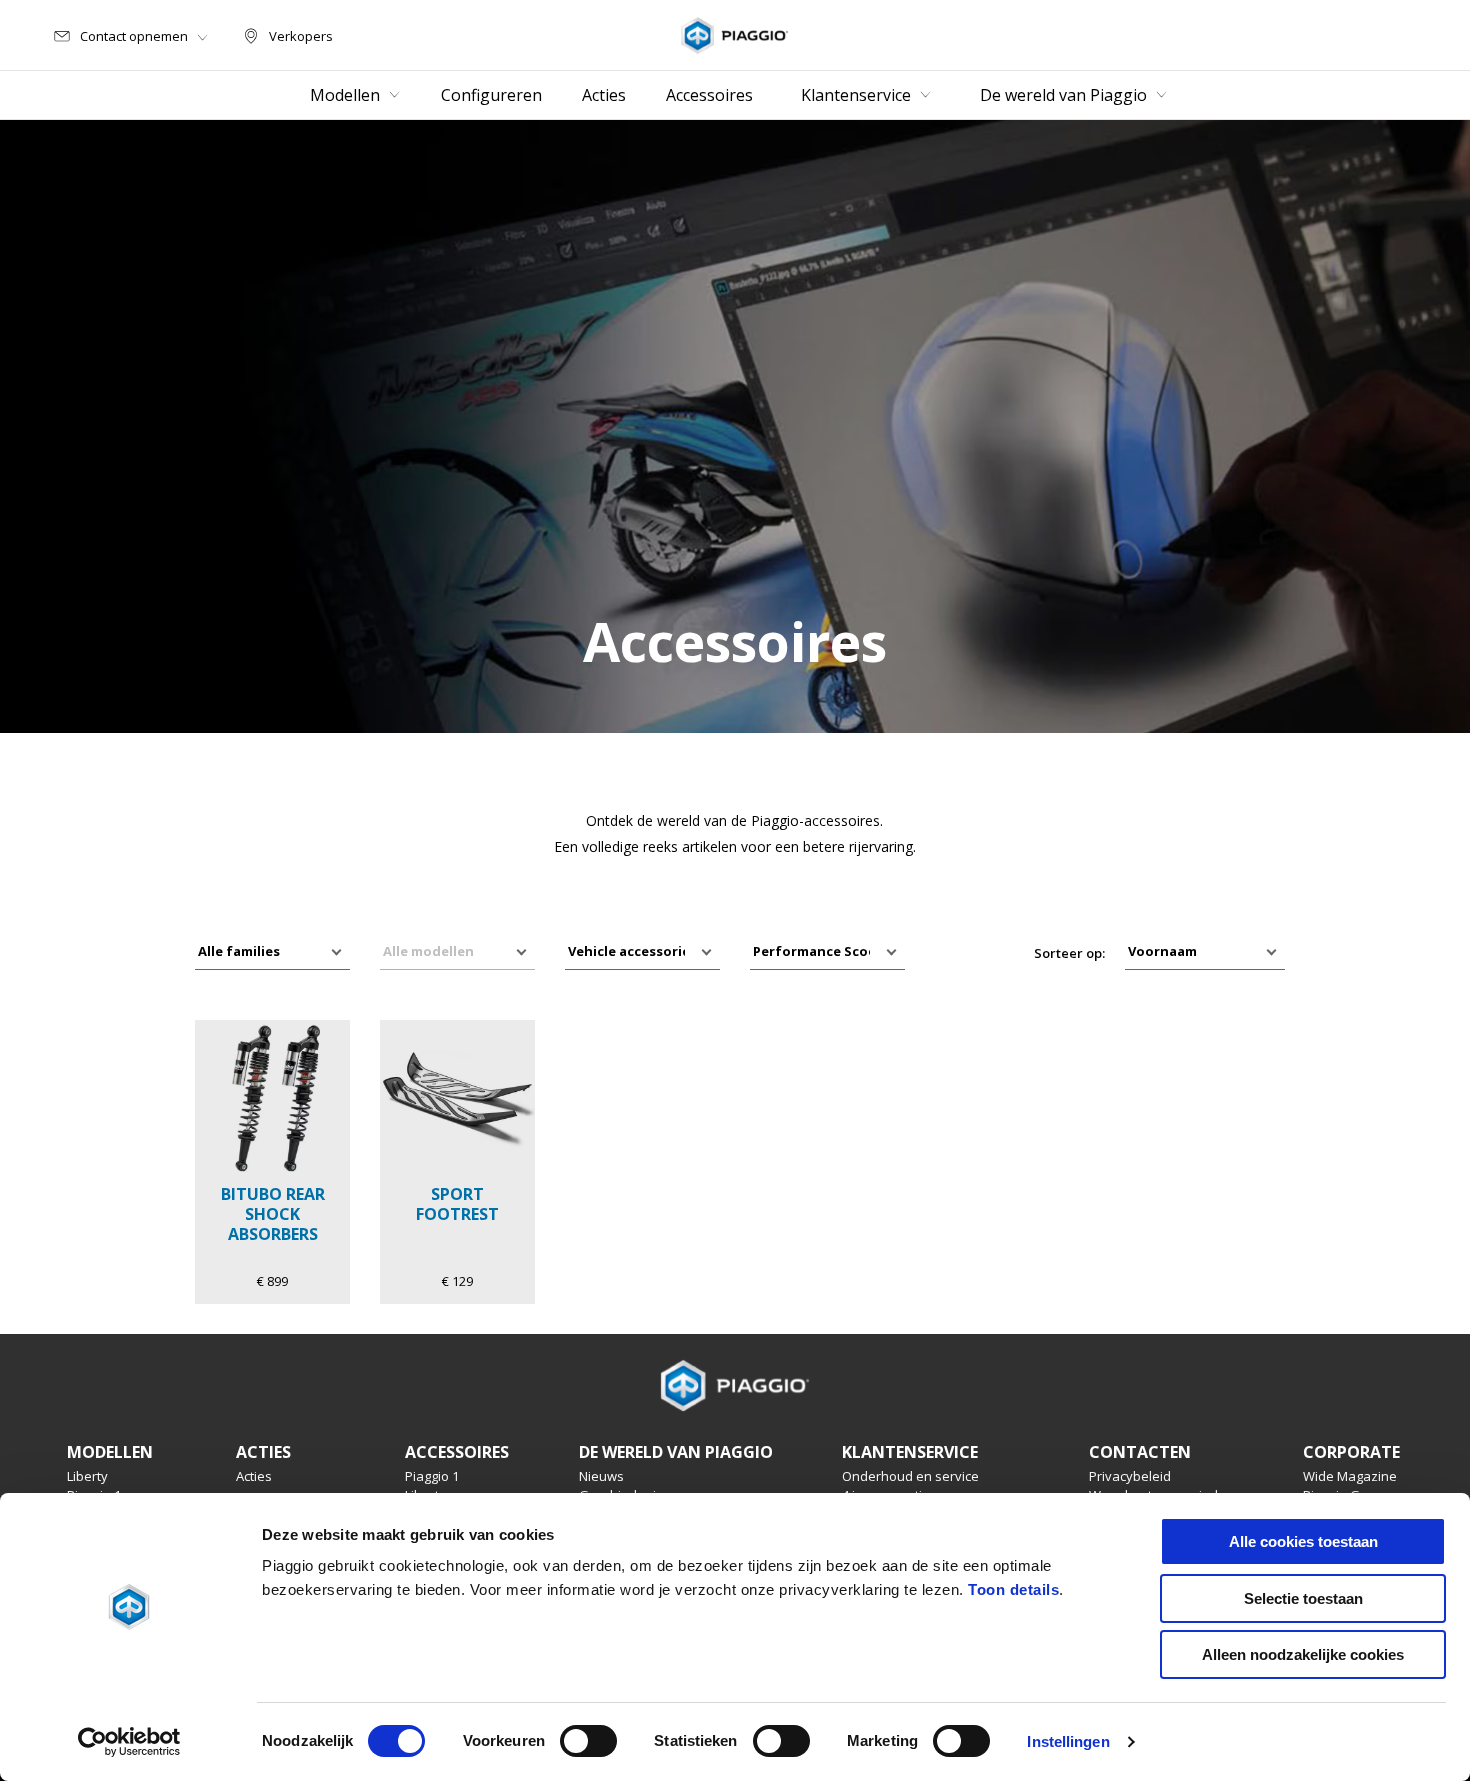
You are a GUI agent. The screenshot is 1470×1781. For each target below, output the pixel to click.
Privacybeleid (1130, 1476)
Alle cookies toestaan (1303, 1541)
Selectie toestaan (1303, 1598)
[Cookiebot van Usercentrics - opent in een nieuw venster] (129, 1742)
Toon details (1013, 1589)
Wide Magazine (1350, 1476)
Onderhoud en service (910, 1476)
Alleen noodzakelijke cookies (1303, 1654)
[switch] (588, 1741)
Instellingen (1068, 1741)
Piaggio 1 (432, 1476)
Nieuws (601, 1476)
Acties (254, 1476)
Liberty (87, 1476)
